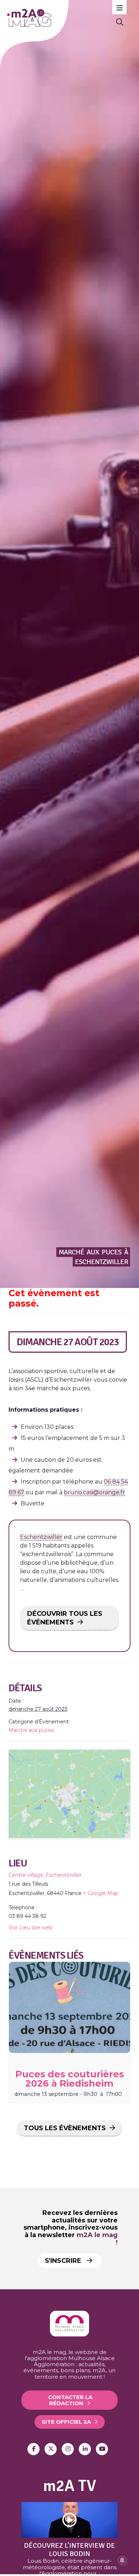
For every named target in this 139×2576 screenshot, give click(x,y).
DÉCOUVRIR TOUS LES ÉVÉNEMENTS (65, 1618)
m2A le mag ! (97, 2239)
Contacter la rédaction (70, 2400)
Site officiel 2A (66, 2422)
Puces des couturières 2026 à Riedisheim (70, 2079)
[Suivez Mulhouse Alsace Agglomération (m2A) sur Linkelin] (85, 2449)
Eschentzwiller (41, 1537)
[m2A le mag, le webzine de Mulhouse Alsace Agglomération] (69, 2335)
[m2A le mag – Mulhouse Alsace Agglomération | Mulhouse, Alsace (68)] (56, 18)
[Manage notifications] (122, 2560)
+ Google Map (101, 1893)
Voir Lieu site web (30, 1928)
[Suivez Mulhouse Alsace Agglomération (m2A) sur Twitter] (51, 2449)
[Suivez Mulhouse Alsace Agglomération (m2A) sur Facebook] (34, 2449)
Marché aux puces (31, 1730)
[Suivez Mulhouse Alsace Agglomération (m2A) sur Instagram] (68, 2449)
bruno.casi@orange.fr (94, 1492)
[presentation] (69, 2007)
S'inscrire (64, 2261)
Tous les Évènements (65, 2128)
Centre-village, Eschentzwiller (45, 1875)
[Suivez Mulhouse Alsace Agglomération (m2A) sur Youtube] (102, 2449)
